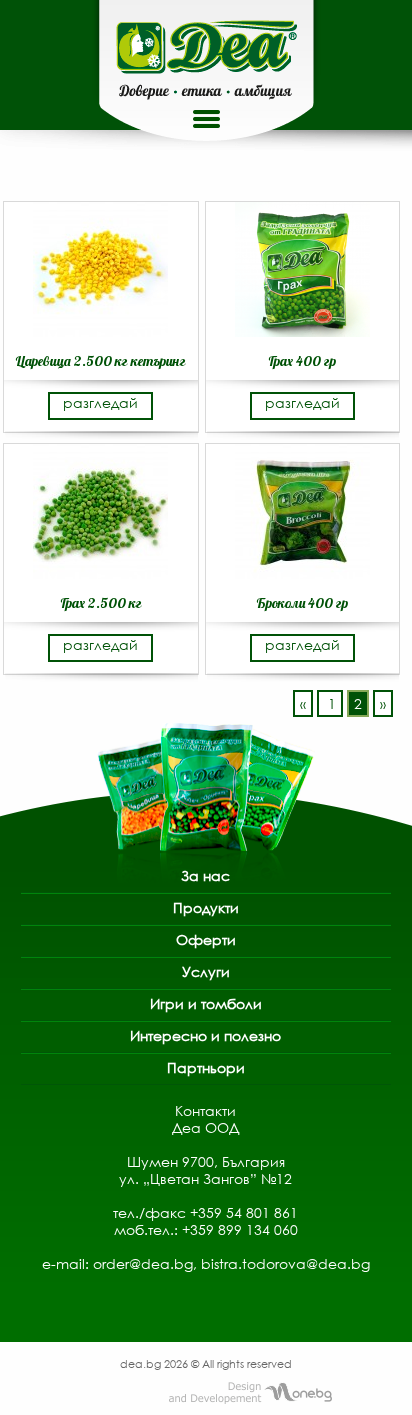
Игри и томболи (206, 1003)
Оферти (206, 939)
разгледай (100, 402)
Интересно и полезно (205, 1035)
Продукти (206, 907)
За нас (205, 875)
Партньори (206, 1067)
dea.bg (142, 1363)
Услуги (206, 971)
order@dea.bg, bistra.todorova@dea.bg (231, 1263)
